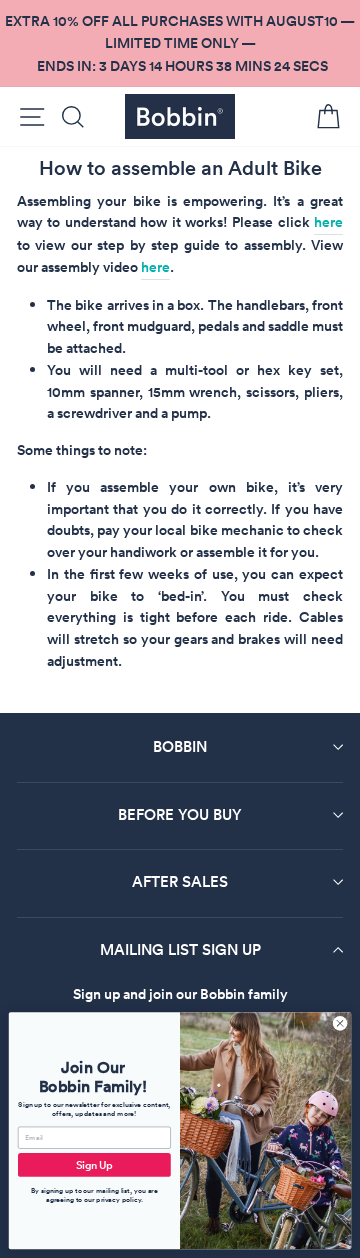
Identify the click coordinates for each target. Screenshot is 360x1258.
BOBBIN (180, 746)
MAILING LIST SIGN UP (180, 949)
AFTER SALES (180, 881)
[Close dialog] (339, 1023)
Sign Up (94, 1164)
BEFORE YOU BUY (180, 814)
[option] (180, 43)
